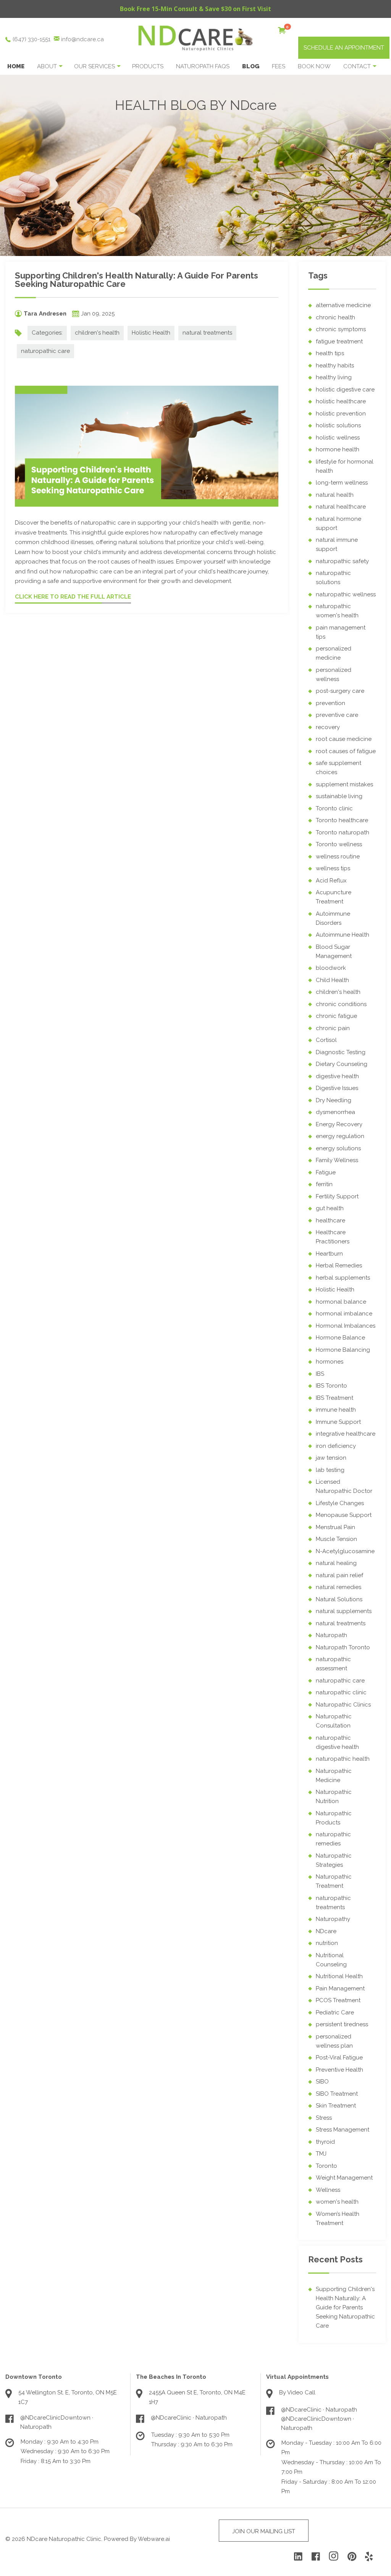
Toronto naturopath (343, 832)
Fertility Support (337, 1196)
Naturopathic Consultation (334, 1721)
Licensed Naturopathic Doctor (344, 1486)
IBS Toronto (331, 1386)
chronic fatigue (336, 1016)
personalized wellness (334, 675)
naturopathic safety (342, 561)
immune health (336, 1410)
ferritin (324, 1184)
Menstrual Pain (335, 1527)
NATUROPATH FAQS (203, 66)
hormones (330, 1362)
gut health (330, 1208)
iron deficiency (336, 1446)
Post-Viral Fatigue (339, 2058)
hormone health (338, 449)
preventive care (337, 715)
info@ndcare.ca (82, 39)
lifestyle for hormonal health (345, 466)
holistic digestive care (345, 390)
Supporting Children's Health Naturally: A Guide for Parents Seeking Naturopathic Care (137, 280)
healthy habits (335, 365)
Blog (251, 66)
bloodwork (331, 968)
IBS (320, 1374)
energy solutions (338, 1148)
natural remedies (338, 1587)
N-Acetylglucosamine (345, 1551)
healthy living (334, 377)
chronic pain (333, 1028)
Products (148, 66)
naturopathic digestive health (337, 1742)
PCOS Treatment (338, 2000)
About (47, 66)
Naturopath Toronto (343, 1647)
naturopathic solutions (333, 578)
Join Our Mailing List (264, 2531)
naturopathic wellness (346, 594)
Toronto (326, 2166)
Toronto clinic (334, 808)
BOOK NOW (314, 66)
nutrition (327, 1943)
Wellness (328, 2190)
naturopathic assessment (333, 1664)
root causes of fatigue (346, 751)
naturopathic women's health (337, 611)
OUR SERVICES (95, 66)
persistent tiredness (342, 2024)
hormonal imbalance (344, 1314)
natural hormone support (338, 523)
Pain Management (340, 1988)
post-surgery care (340, 691)
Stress (324, 2118)
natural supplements (344, 1611)
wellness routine (338, 857)
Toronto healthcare (342, 820)
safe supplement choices (338, 768)
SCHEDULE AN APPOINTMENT (344, 48)
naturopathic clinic (341, 1692)
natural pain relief (339, 1575)
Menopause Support (344, 1515)
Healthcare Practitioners (333, 1237)
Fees (279, 66)
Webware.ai (154, 2539)
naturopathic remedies (333, 1839)
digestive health (337, 1076)
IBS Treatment (334, 1398)
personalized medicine (334, 653)
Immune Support (338, 1422)
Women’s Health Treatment (338, 2219)
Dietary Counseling (342, 1064)
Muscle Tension (336, 1539)
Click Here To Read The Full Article (73, 597)
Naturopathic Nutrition (334, 1797)
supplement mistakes (344, 784)
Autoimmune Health (343, 935)
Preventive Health (339, 2070)
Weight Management (344, 2178)
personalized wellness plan (334, 2041)
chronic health (335, 317)
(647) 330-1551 (32, 39)
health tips (330, 353)
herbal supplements (343, 1278)
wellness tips (333, 868)
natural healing (336, 1563)
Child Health (332, 980)
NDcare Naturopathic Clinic (64, 2539)
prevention (330, 703)
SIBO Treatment (337, 2094)
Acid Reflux (331, 881)
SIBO (322, 2082)
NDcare (326, 1931)
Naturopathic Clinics (343, 1705)
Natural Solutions (339, 1599)
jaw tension (331, 1458)
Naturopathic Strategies (334, 1860)
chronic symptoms (341, 329)
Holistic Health (151, 333)
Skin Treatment (336, 2106)
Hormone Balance (340, 1338)
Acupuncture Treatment (334, 897)
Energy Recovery (339, 1124)
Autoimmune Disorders (333, 918)
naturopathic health (343, 1759)
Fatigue (326, 1172)
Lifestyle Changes (340, 1503)
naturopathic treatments (333, 1903)
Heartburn (329, 1254)
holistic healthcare (341, 401)
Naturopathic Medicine (334, 1776)
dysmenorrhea (335, 1112)
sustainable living (339, 796)
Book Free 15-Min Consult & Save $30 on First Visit (195, 9)
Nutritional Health (339, 1976)
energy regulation (340, 1136)
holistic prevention (341, 414)
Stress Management (343, 2130)
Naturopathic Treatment (334, 1881)
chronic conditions (341, 1004)
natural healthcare (341, 507)
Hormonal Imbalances (346, 1326)
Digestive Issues (337, 1088)
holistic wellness (338, 438)
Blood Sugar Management (334, 952)
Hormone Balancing (343, 1350)
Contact (357, 66)
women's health (337, 2202)
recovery (328, 727)
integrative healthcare (346, 1434)
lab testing (330, 1470)
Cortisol (326, 1040)
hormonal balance (341, 1302)
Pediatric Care (335, 2012)
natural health (335, 495)
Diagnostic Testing (341, 1052)
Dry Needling (334, 1100)
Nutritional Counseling (331, 1960)
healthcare (330, 1220)
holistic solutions (338, 425)
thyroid (325, 2142)
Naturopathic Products (334, 1818)
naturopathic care (45, 351)
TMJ (321, 2154)
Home (16, 66)
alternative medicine (343, 305)
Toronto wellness (339, 844)
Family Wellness (337, 1160)
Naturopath (331, 1635)
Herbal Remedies (339, 1265)
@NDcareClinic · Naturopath (189, 2418)
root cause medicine (344, 739)
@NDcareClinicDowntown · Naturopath (57, 2422)
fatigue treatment (339, 341)
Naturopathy (333, 1919)
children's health (97, 333)
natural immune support (337, 544)
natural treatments (207, 333)
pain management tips (341, 632)
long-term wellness (342, 483)
